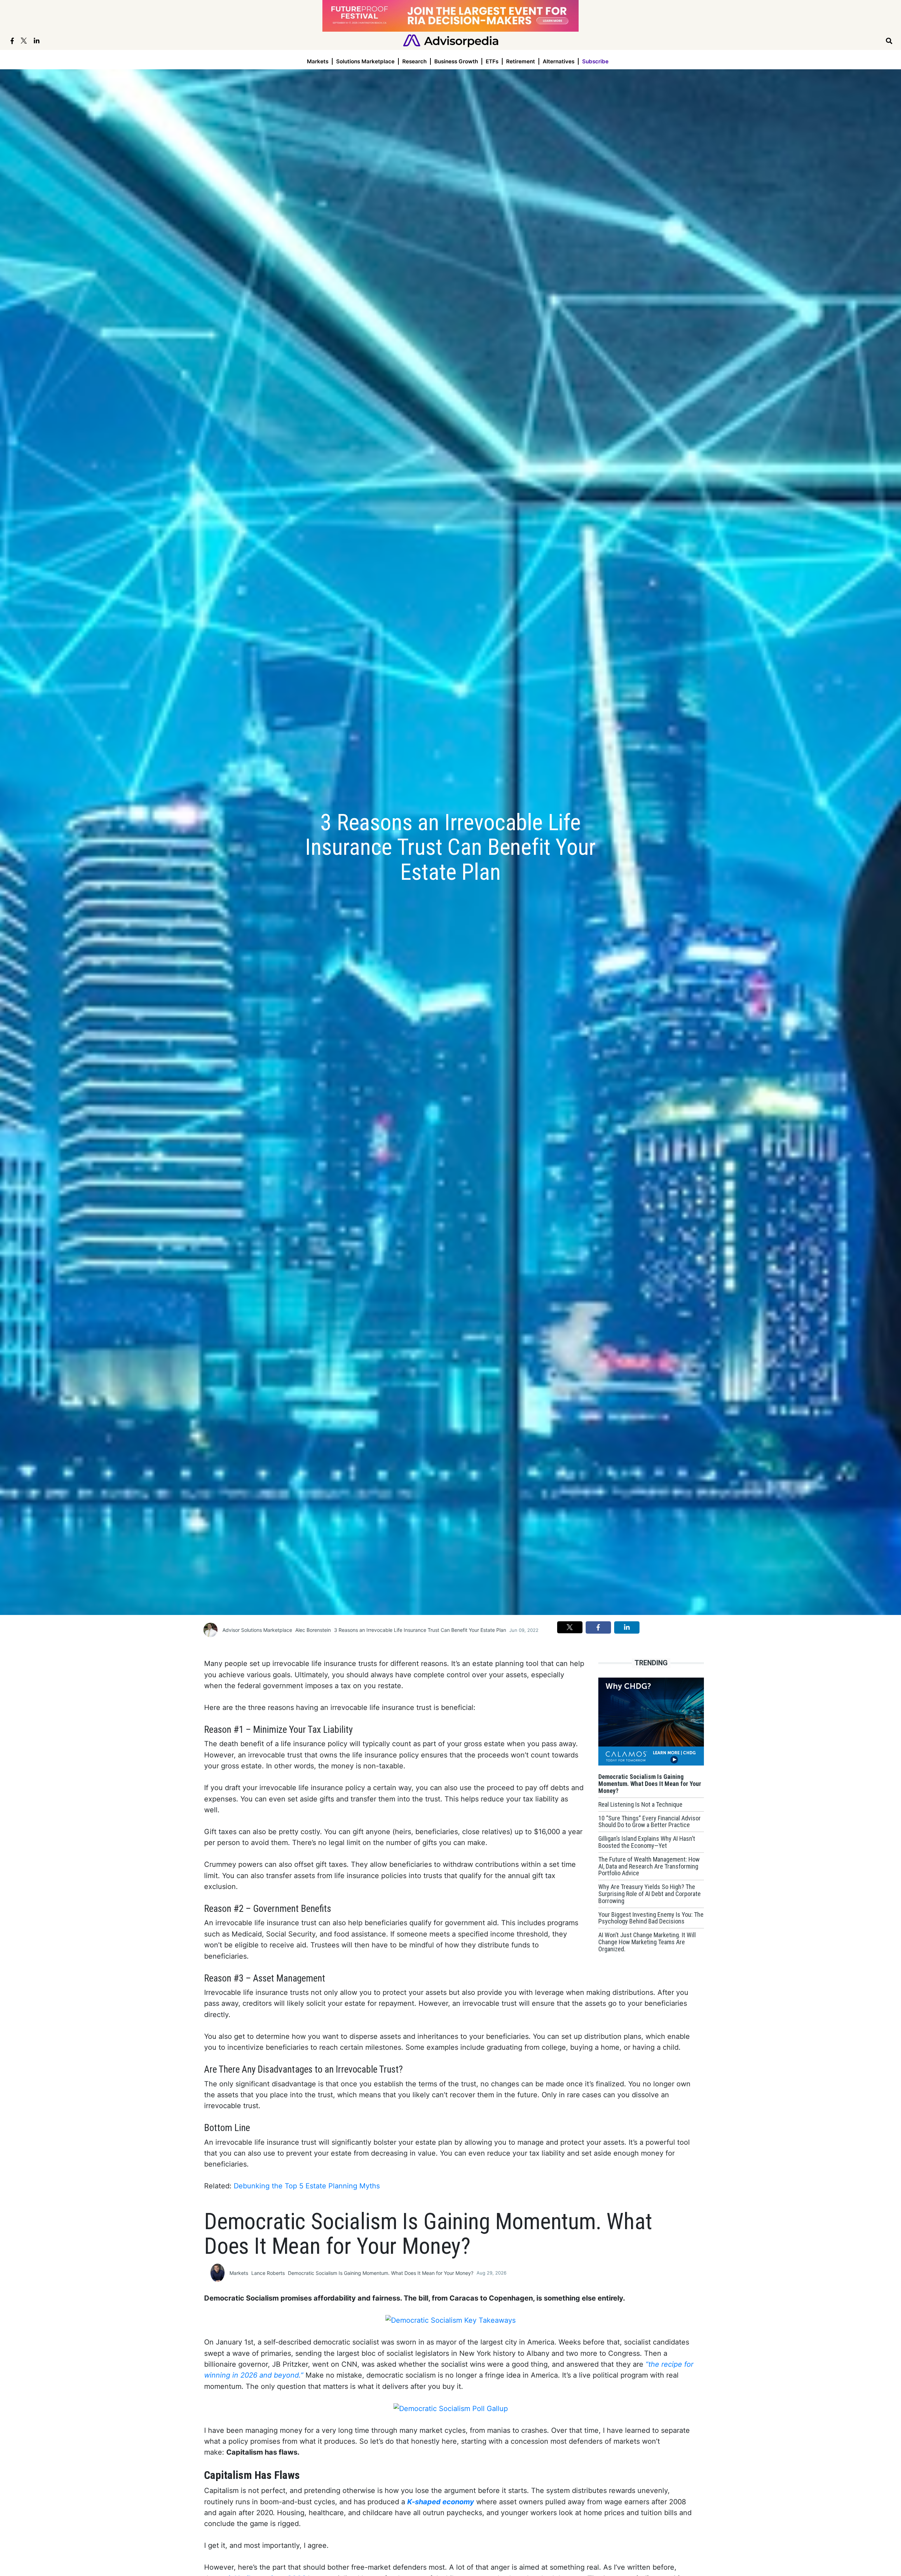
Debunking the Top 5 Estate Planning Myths (307, 2186)
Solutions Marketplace (365, 61)
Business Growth (456, 61)
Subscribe (595, 61)
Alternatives (559, 61)
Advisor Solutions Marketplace (257, 1630)
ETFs (492, 61)
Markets (318, 61)
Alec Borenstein (313, 1630)
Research (414, 61)
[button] (570, 1627)
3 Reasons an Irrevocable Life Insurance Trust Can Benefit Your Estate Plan (420, 1630)
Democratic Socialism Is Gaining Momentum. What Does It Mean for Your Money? (381, 2273)
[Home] (451, 40)
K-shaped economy (441, 2502)
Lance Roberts (268, 2273)
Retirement (521, 61)
